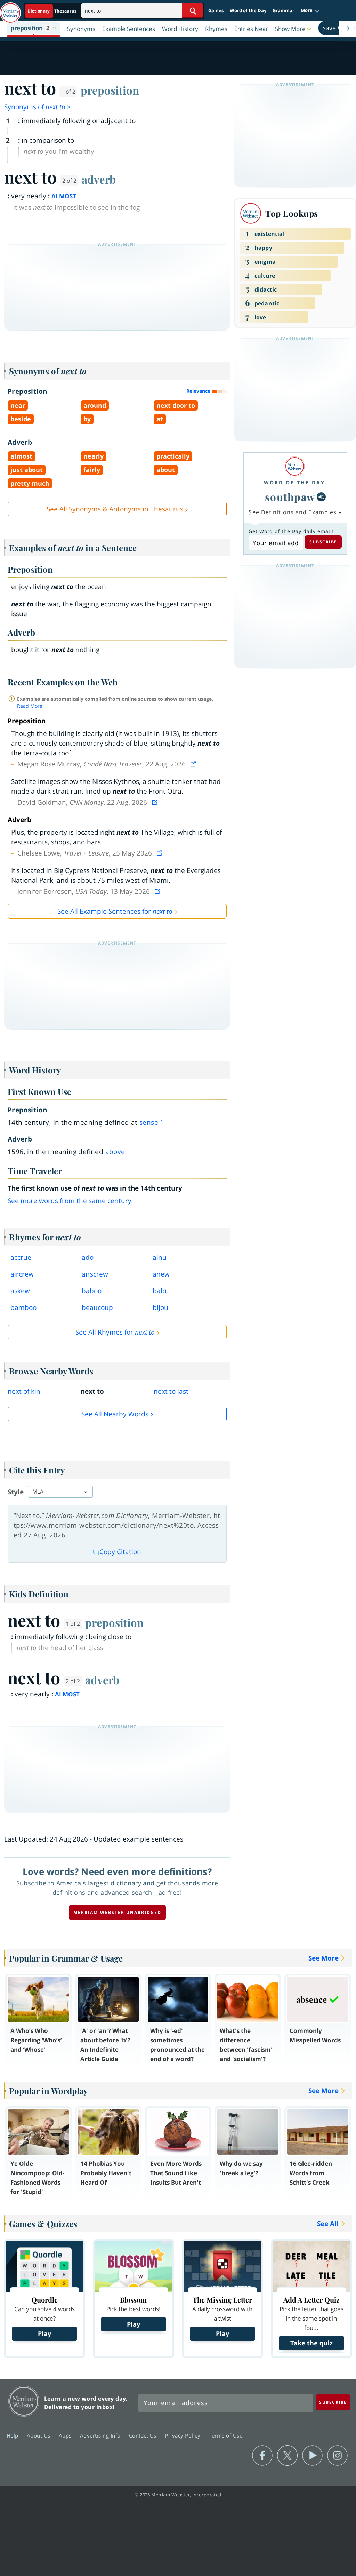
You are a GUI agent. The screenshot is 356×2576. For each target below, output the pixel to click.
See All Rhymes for (115, 1332)
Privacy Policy (183, 2435)
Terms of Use (225, 2435)
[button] (310, 11)
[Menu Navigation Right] (348, 29)
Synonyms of (35, 107)
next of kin (24, 1391)
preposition (110, 90)
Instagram (337, 2456)
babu (161, 1291)
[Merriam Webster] (294, 466)
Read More (30, 706)
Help (13, 2435)
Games (216, 10)
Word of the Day (248, 10)
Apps (66, 2435)
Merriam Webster (24, 2401)
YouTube (312, 2456)
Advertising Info (101, 2435)
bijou (160, 1307)
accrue (21, 1257)
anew (161, 1274)
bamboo (23, 1307)
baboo (92, 1291)
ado (88, 1257)
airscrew (95, 1274)
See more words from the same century (70, 1201)
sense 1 (152, 1122)
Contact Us (144, 2435)
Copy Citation (120, 1552)
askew (20, 1291)
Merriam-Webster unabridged (117, 1912)
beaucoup (97, 1307)
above (115, 1152)
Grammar (284, 10)
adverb (99, 179)
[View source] (194, 764)
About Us (39, 2435)
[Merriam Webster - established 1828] (10, 9)
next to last (171, 1391)
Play (44, 2333)
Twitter (287, 2456)
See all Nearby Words (115, 1414)
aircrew (22, 1274)
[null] (321, 497)
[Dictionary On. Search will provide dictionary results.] (52, 11)
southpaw (290, 497)
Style (16, 1492)
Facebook (262, 2456)
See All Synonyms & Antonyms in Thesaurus (115, 509)
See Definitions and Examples (293, 512)
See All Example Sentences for (115, 911)
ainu (160, 1257)
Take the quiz (311, 2343)
